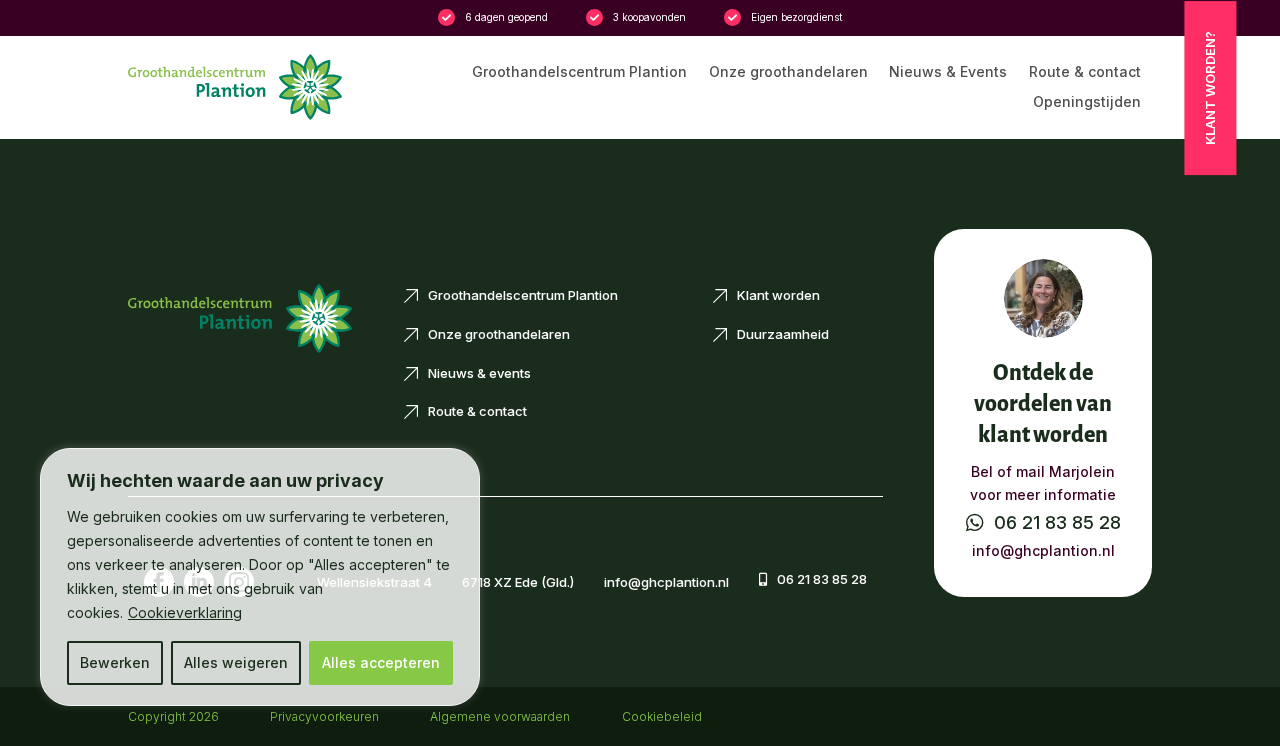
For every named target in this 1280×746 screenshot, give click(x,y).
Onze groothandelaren (788, 72)
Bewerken (115, 662)
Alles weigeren (236, 662)
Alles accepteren (381, 662)
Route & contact (1085, 72)
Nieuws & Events (948, 72)
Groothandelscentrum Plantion (579, 72)
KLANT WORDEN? (1210, 88)
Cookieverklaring (185, 612)
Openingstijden (1087, 102)
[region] (260, 577)
